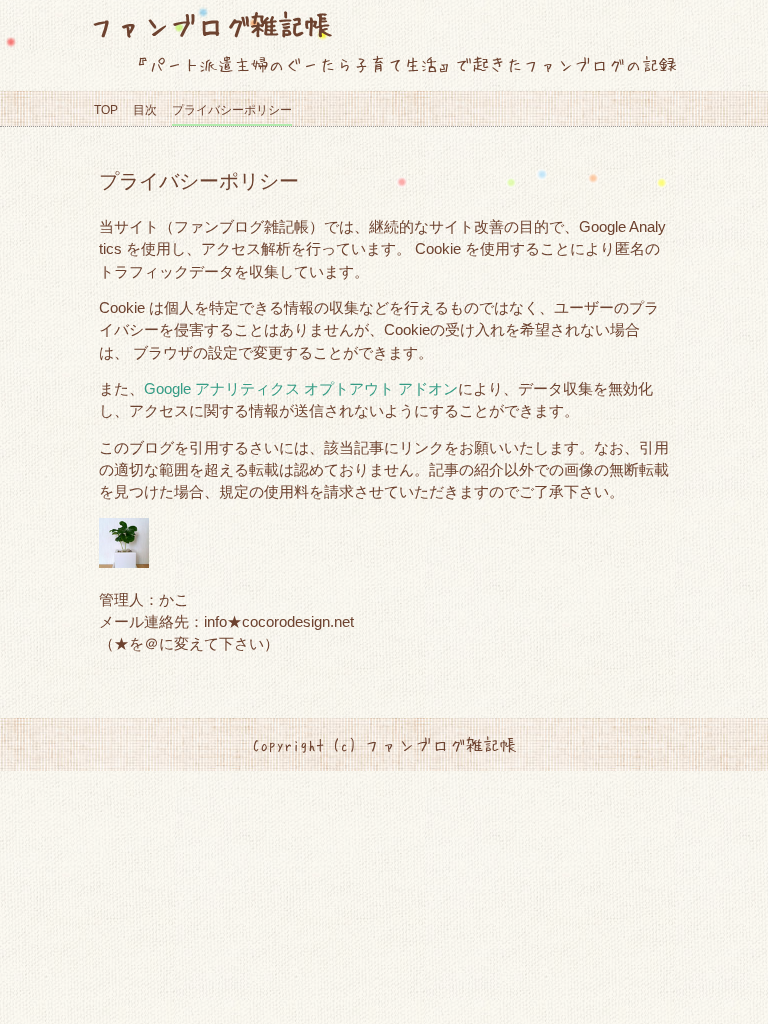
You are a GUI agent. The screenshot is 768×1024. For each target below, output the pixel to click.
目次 (145, 110)
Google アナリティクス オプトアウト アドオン (301, 389)
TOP (106, 110)
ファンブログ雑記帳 (210, 24)
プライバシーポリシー (232, 110)
